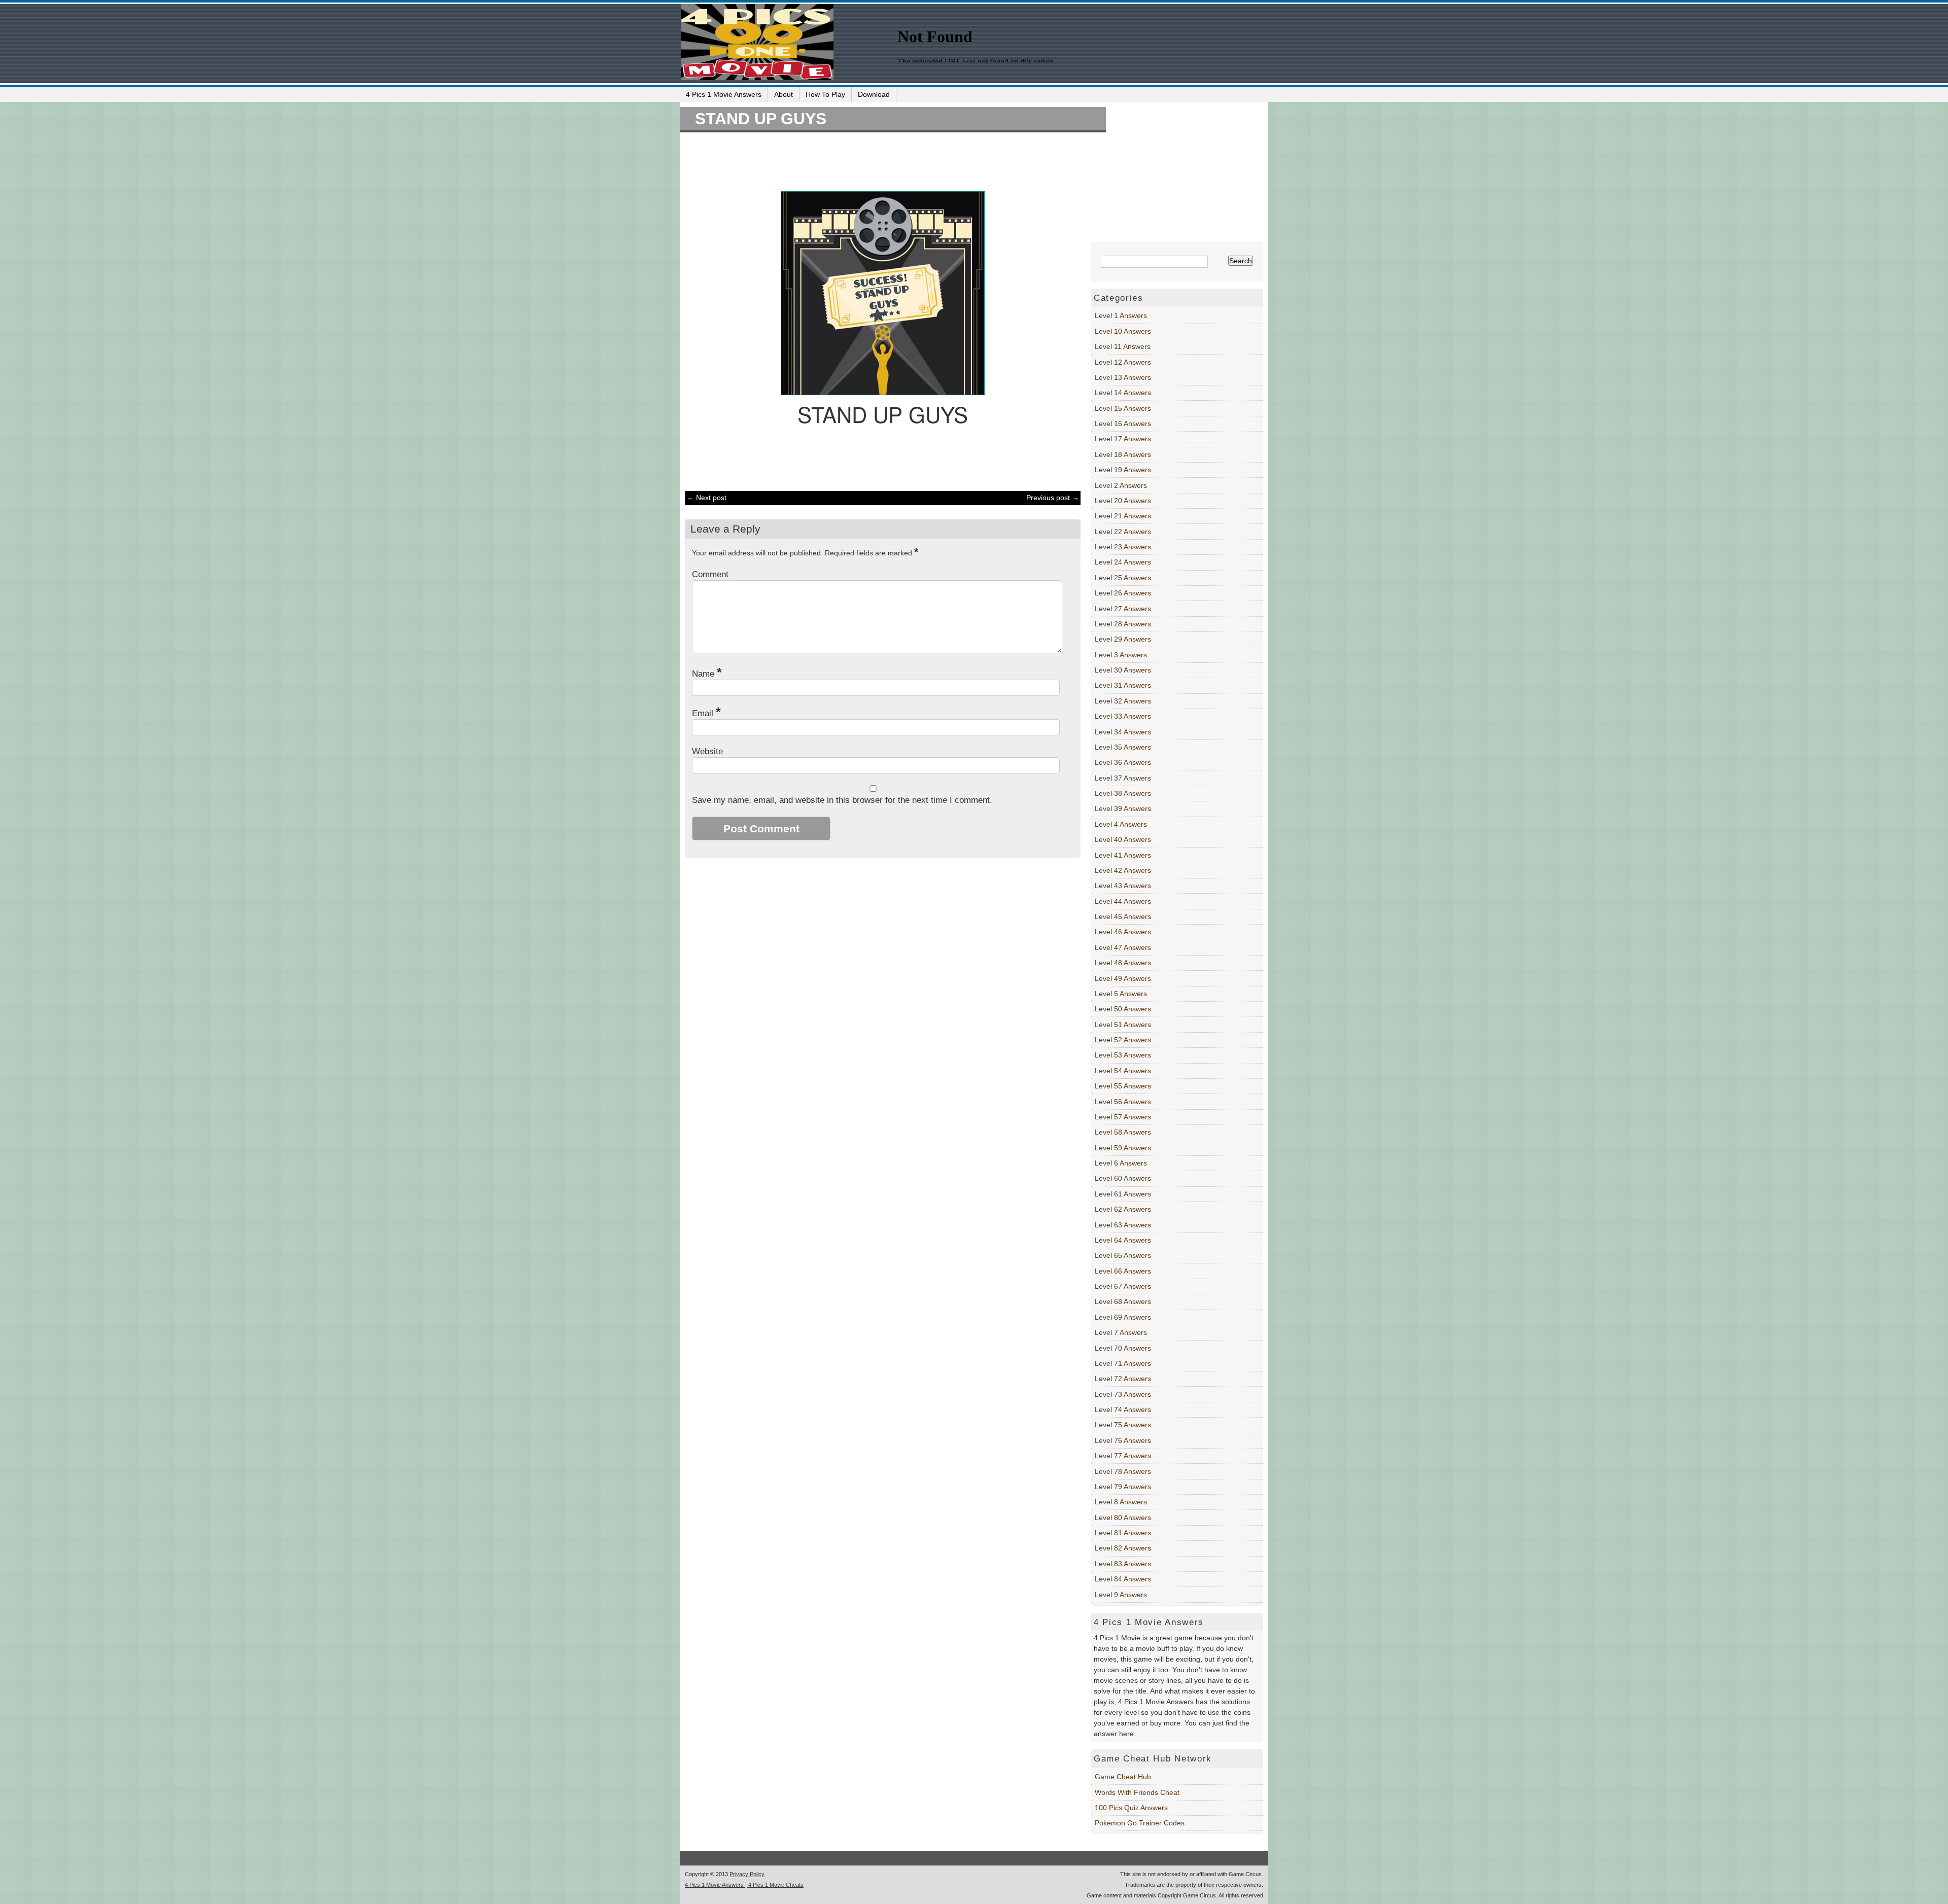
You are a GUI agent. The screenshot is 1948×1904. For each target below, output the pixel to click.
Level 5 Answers (1121, 994)
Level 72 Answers (1123, 1379)
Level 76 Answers (1123, 1440)
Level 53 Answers (1123, 1055)
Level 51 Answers (1123, 1025)
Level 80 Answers (1123, 1518)
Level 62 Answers (1123, 1209)
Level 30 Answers (1123, 670)
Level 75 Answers (1123, 1425)
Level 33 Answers (1123, 716)
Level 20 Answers (1123, 501)
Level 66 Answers (1123, 1271)
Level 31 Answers (1123, 685)
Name (707, 674)
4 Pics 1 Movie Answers (724, 94)
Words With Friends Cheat (1137, 1792)
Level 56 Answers (1123, 1102)
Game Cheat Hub (1123, 1777)
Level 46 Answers (1123, 932)
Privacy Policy (747, 1874)
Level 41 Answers (1123, 855)
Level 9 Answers (1121, 1595)
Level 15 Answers (1123, 408)
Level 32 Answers (1123, 701)
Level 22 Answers (1123, 532)
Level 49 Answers (1123, 978)
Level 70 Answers (1123, 1348)
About (784, 94)
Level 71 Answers (1123, 1363)
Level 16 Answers (1123, 424)
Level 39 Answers (1123, 808)
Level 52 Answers (1123, 1040)
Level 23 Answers (1123, 547)
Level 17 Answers (1123, 439)
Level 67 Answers (1123, 1286)
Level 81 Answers (1123, 1533)
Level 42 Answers (1123, 870)
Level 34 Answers (1123, 732)
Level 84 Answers (1123, 1579)
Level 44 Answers (1123, 901)
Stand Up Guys (761, 119)
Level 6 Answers (1121, 1163)
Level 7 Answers (1121, 1332)
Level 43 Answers (1123, 886)
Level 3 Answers (1121, 655)
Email (706, 713)
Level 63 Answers (1123, 1225)
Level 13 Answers (1123, 377)
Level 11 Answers (1123, 346)
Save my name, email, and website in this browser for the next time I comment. (842, 800)
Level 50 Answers (1123, 1009)
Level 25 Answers (1123, 578)
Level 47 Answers (1123, 947)
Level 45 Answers (1123, 916)
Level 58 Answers (1123, 1132)
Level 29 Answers (1123, 639)
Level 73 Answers (1123, 1394)
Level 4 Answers (1121, 824)
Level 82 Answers (1123, 1548)
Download (874, 94)
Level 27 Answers (1123, 609)
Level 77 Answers (1123, 1456)
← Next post (707, 498)
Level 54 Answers (1123, 1071)
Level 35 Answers (1123, 747)
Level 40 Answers (1123, 839)
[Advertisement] (878, 160)
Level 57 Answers (1123, 1117)
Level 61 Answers (1123, 1194)
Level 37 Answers (1123, 778)
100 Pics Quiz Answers (1131, 1808)
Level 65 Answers (1123, 1255)
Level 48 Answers (1123, 963)
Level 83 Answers (1123, 1564)
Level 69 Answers (1123, 1317)
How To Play (825, 94)
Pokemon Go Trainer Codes (1140, 1823)
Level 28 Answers (1123, 624)
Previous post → (1053, 498)
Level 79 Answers (1123, 1487)
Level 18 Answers (1123, 454)
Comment (710, 574)
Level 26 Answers (1123, 593)
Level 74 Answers (1123, 1409)
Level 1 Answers (1121, 315)
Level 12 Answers (1123, 362)
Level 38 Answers (1123, 793)
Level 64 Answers (1123, 1240)
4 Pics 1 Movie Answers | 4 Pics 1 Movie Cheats (744, 1885)
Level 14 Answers (1123, 393)
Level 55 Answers (1123, 1086)
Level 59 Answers (1123, 1148)
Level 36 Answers (1123, 762)
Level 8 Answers (1121, 1502)
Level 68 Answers (1123, 1301)
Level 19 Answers (1123, 470)
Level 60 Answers (1123, 1178)
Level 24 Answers (1123, 562)
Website (707, 751)
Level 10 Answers (1123, 331)
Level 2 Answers (1121, 485)
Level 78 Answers (1123, 1471)
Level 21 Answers (1123, 516)
